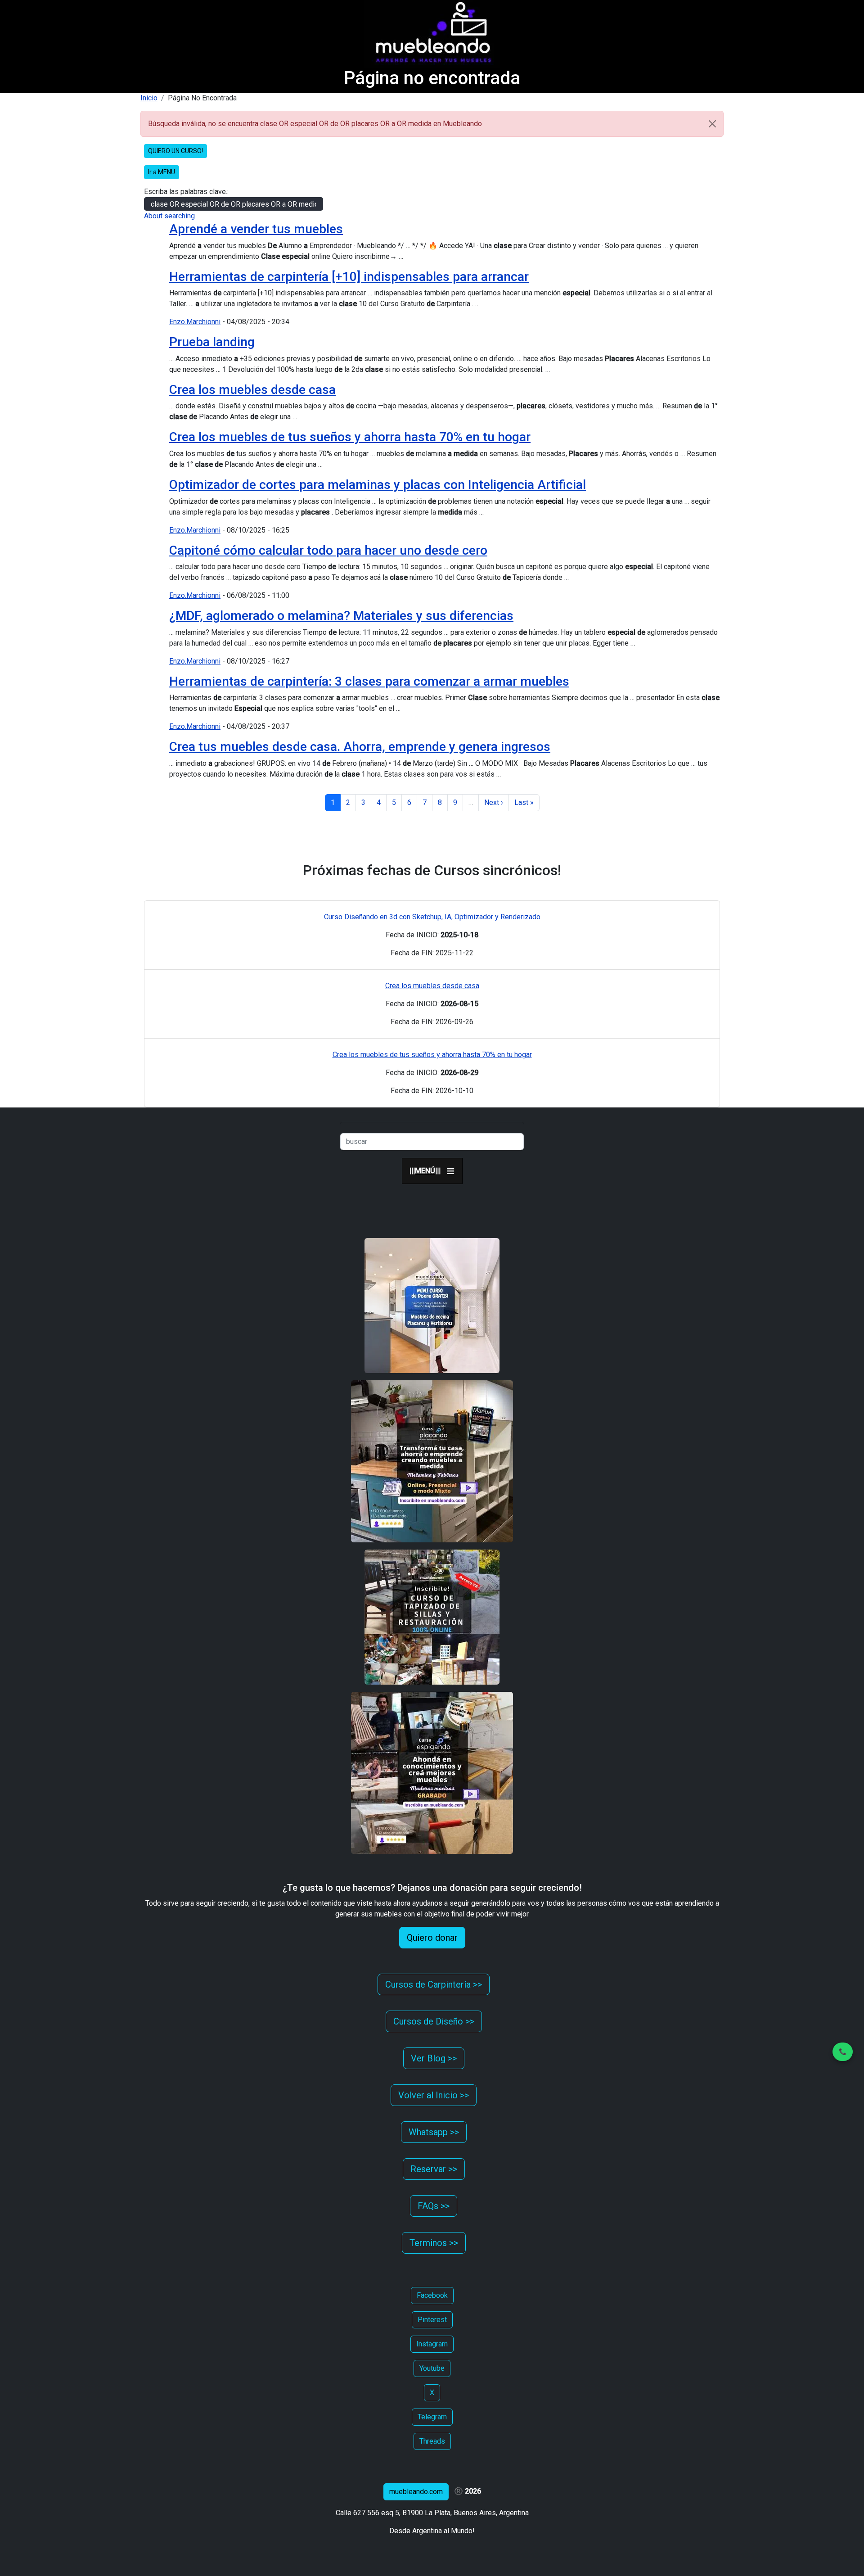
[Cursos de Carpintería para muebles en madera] (432, 1773)
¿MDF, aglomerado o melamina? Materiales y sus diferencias (341, 616)
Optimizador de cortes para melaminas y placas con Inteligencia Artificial (378, 485)
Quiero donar (432, 1938)
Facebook (432, 2295)
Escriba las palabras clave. (186, 192)
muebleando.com (416, 2492)
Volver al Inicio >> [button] (434, 2095)
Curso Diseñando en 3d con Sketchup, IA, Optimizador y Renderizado (432, 917)
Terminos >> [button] (434, 2243)
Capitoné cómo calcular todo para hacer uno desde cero (328, 550)
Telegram (432, 2417)
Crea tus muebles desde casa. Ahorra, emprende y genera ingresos (360, 747)
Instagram (432, 2344)
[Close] (712, 124)
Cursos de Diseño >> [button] (434, 2021)
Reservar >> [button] (434, 2169)
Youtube (432, 2368)
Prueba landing (212, 342)
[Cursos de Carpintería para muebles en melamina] (432, 1461)
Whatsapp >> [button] (434, 2132)
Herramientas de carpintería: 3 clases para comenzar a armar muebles (369, 681)
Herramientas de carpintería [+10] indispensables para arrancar (349, 277)
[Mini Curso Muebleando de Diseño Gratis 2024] (432, 1305)
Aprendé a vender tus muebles (256, 229)
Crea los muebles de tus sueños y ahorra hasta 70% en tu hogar (350, 437)
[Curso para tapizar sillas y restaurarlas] (432, 1617)
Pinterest (432, 2320)
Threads (432, 2441)
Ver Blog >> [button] (434, 2058)
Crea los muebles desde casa (252, 390)
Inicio (149, 98)
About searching (169, 216)
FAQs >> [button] (434, 2206)
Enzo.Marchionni (195, 322)
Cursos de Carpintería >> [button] (434, 1984)
